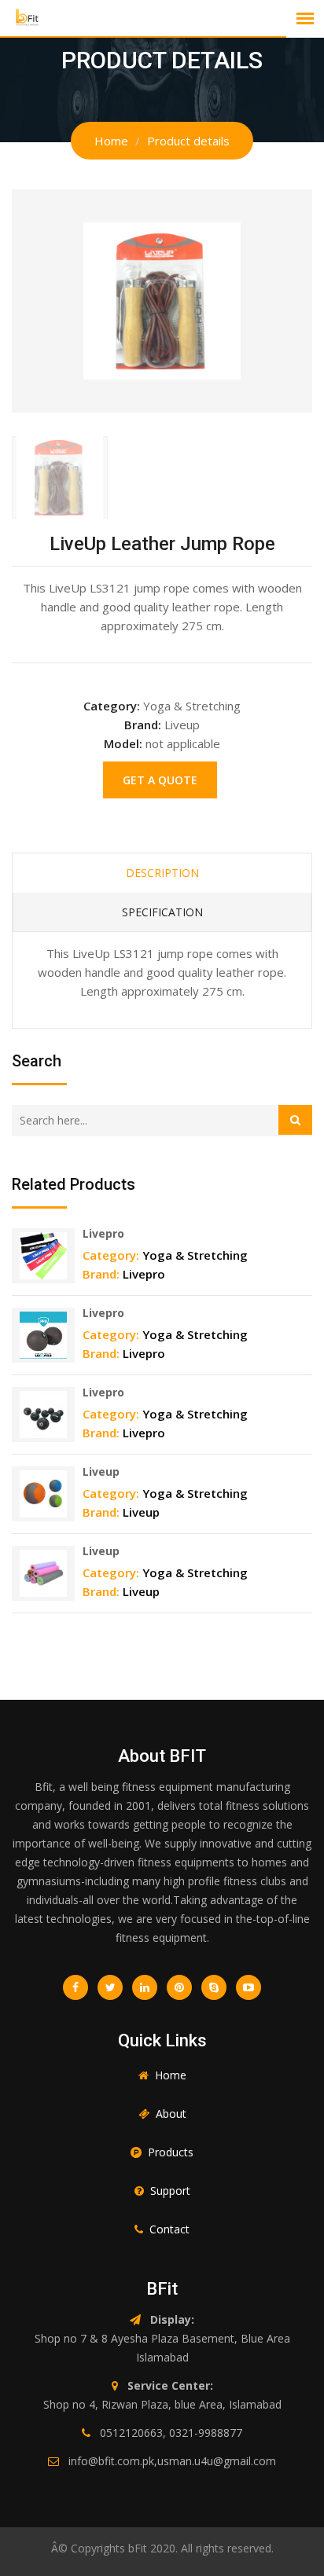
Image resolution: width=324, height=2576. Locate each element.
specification (162, 912)
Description (162, 873)
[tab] (60, 477)
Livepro (103, 1233)
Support (170, 2191)
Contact (169, 2229)
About (171, 2114)
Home (111, 141)
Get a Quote (160, 780)
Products (171, 2152)
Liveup (101, 1471)
